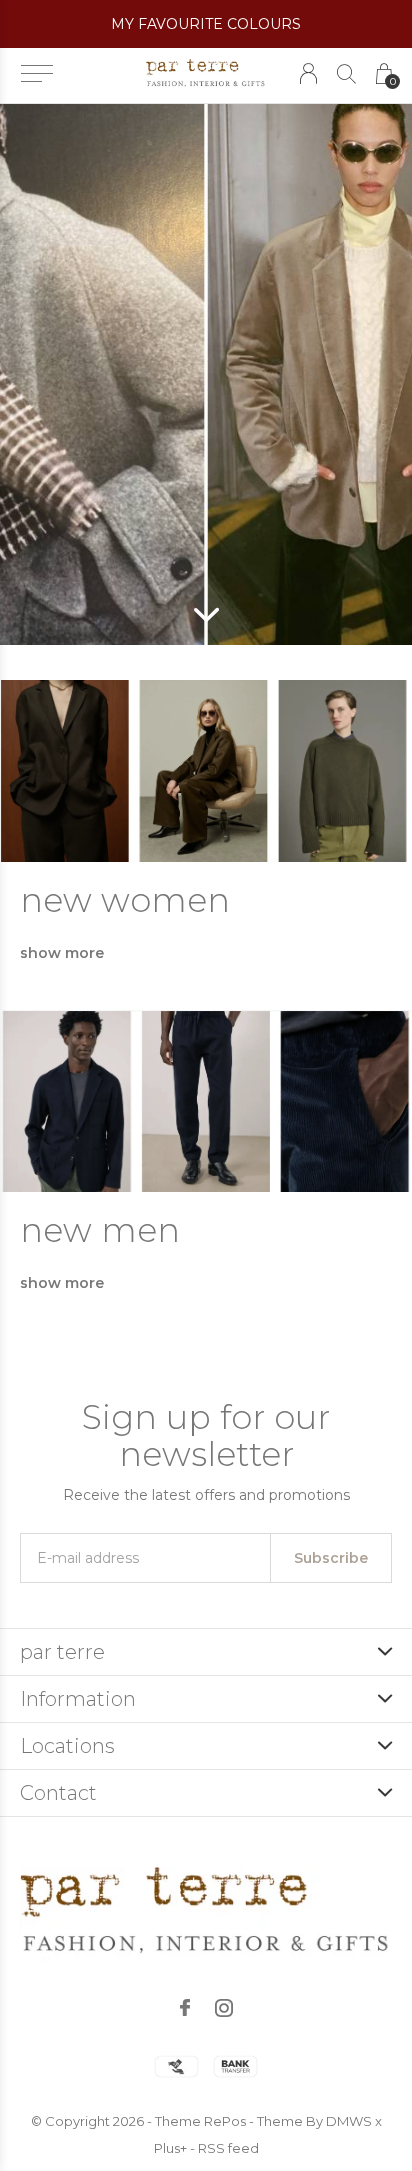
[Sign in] (308, 73)
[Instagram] (224, 2008)
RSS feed (228, 2148)
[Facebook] (185, 2008)
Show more (62, 953)
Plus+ (170, 2148)
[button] (36, 74)
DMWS (349, 2121)
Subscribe (331, 1558)
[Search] (346, 73)
